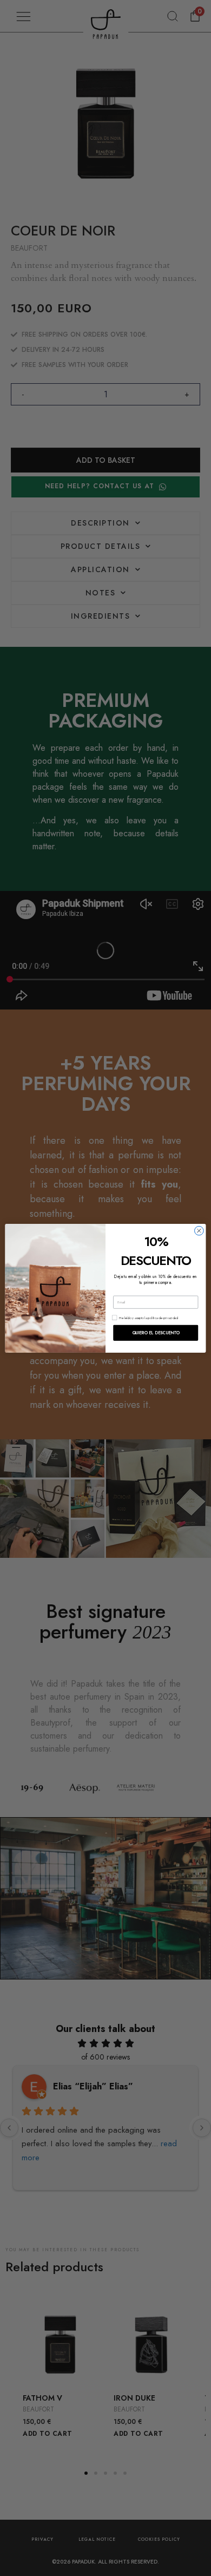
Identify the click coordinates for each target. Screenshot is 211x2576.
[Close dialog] (199, 1230)
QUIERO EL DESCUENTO (156, 1332)
